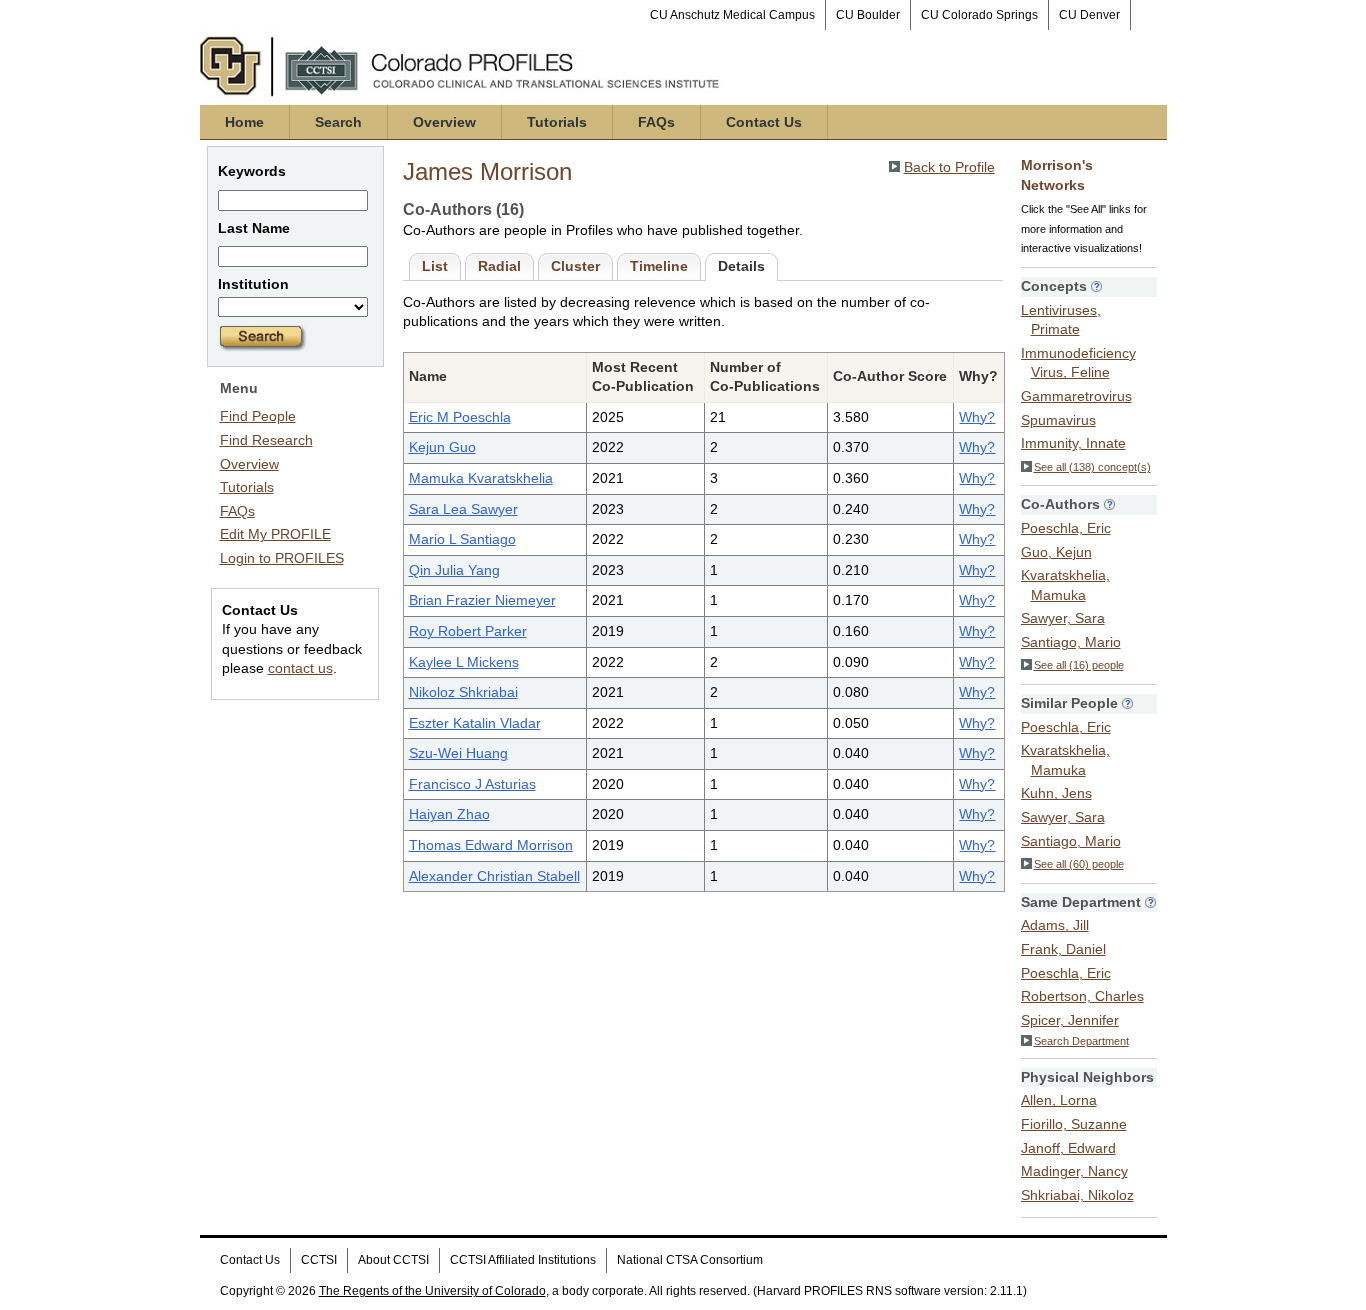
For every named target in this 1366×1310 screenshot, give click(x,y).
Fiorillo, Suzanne (1074, 1124)
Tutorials (557, 122)
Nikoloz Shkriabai (463, 692)
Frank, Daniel (1063, 949)
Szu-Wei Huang (458, 753)
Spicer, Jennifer (1070, 1020)
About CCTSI (393, 1260)
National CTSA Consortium (690, 1260)
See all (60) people (1079, 864)
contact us (300, 668)
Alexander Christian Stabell (494, 876)
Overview (444, 122)
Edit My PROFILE (275, 534)
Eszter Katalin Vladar (475, 723)
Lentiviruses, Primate (1061, 320)
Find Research (266, 440)
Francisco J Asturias (472, 784)
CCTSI (319, 1260)
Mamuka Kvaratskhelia (481, 478)
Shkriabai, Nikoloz (1077, 1195)
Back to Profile (949, 167)
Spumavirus (1058, 420)
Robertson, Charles (1082, 996)
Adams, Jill (1055, 925)
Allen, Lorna (1059, 1100)
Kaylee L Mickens (464, 662)
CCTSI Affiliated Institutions (523, 1260)
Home (244, 122)
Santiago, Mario (1071, 642)
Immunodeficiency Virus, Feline (1078, 363)
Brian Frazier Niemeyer (482, 600)
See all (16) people (1079, 665)
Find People (258, 416)
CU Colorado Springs (979, 15)
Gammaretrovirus (1076, 396)
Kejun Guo (442, 447)
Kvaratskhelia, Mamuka (1065, 585)
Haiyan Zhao (449, 814)
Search (338, 122)
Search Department (1081, 1041)
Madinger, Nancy (1074, 1171)
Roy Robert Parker (468, 631)
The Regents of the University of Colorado (432, 1291)
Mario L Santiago (462, 539)
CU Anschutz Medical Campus (732, 15)
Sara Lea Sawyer (463, 509)
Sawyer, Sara (1063, 618)
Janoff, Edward (1068, 1148)
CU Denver (1089, 15)
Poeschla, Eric (1066, 528)
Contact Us (764, 122)
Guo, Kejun (1056, 552)
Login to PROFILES (282, 558)
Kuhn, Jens (1056, 793)
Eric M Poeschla (460, 417)
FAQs (656, 122)
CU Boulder (868, 15)
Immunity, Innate (1073, 443)
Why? (977, 417)
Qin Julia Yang (454, 570)
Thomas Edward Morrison (491, 845)
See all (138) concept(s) (1092, 467)
